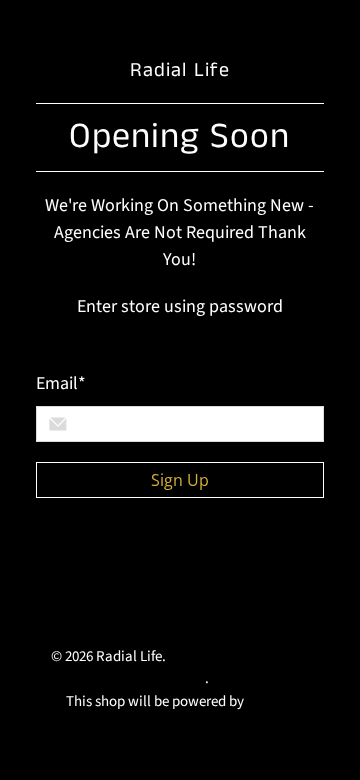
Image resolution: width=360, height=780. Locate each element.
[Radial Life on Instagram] (284, 568)
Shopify (270, 701)
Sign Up (180, 480)
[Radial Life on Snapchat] (54, 612)
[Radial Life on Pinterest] (238, 568)
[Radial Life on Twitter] (54, 568)
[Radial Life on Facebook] (100, 568)
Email (61, 383)
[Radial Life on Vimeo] (192, 568)
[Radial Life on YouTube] (146, 568)
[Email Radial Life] (100, 612)
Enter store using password (180, 306)
